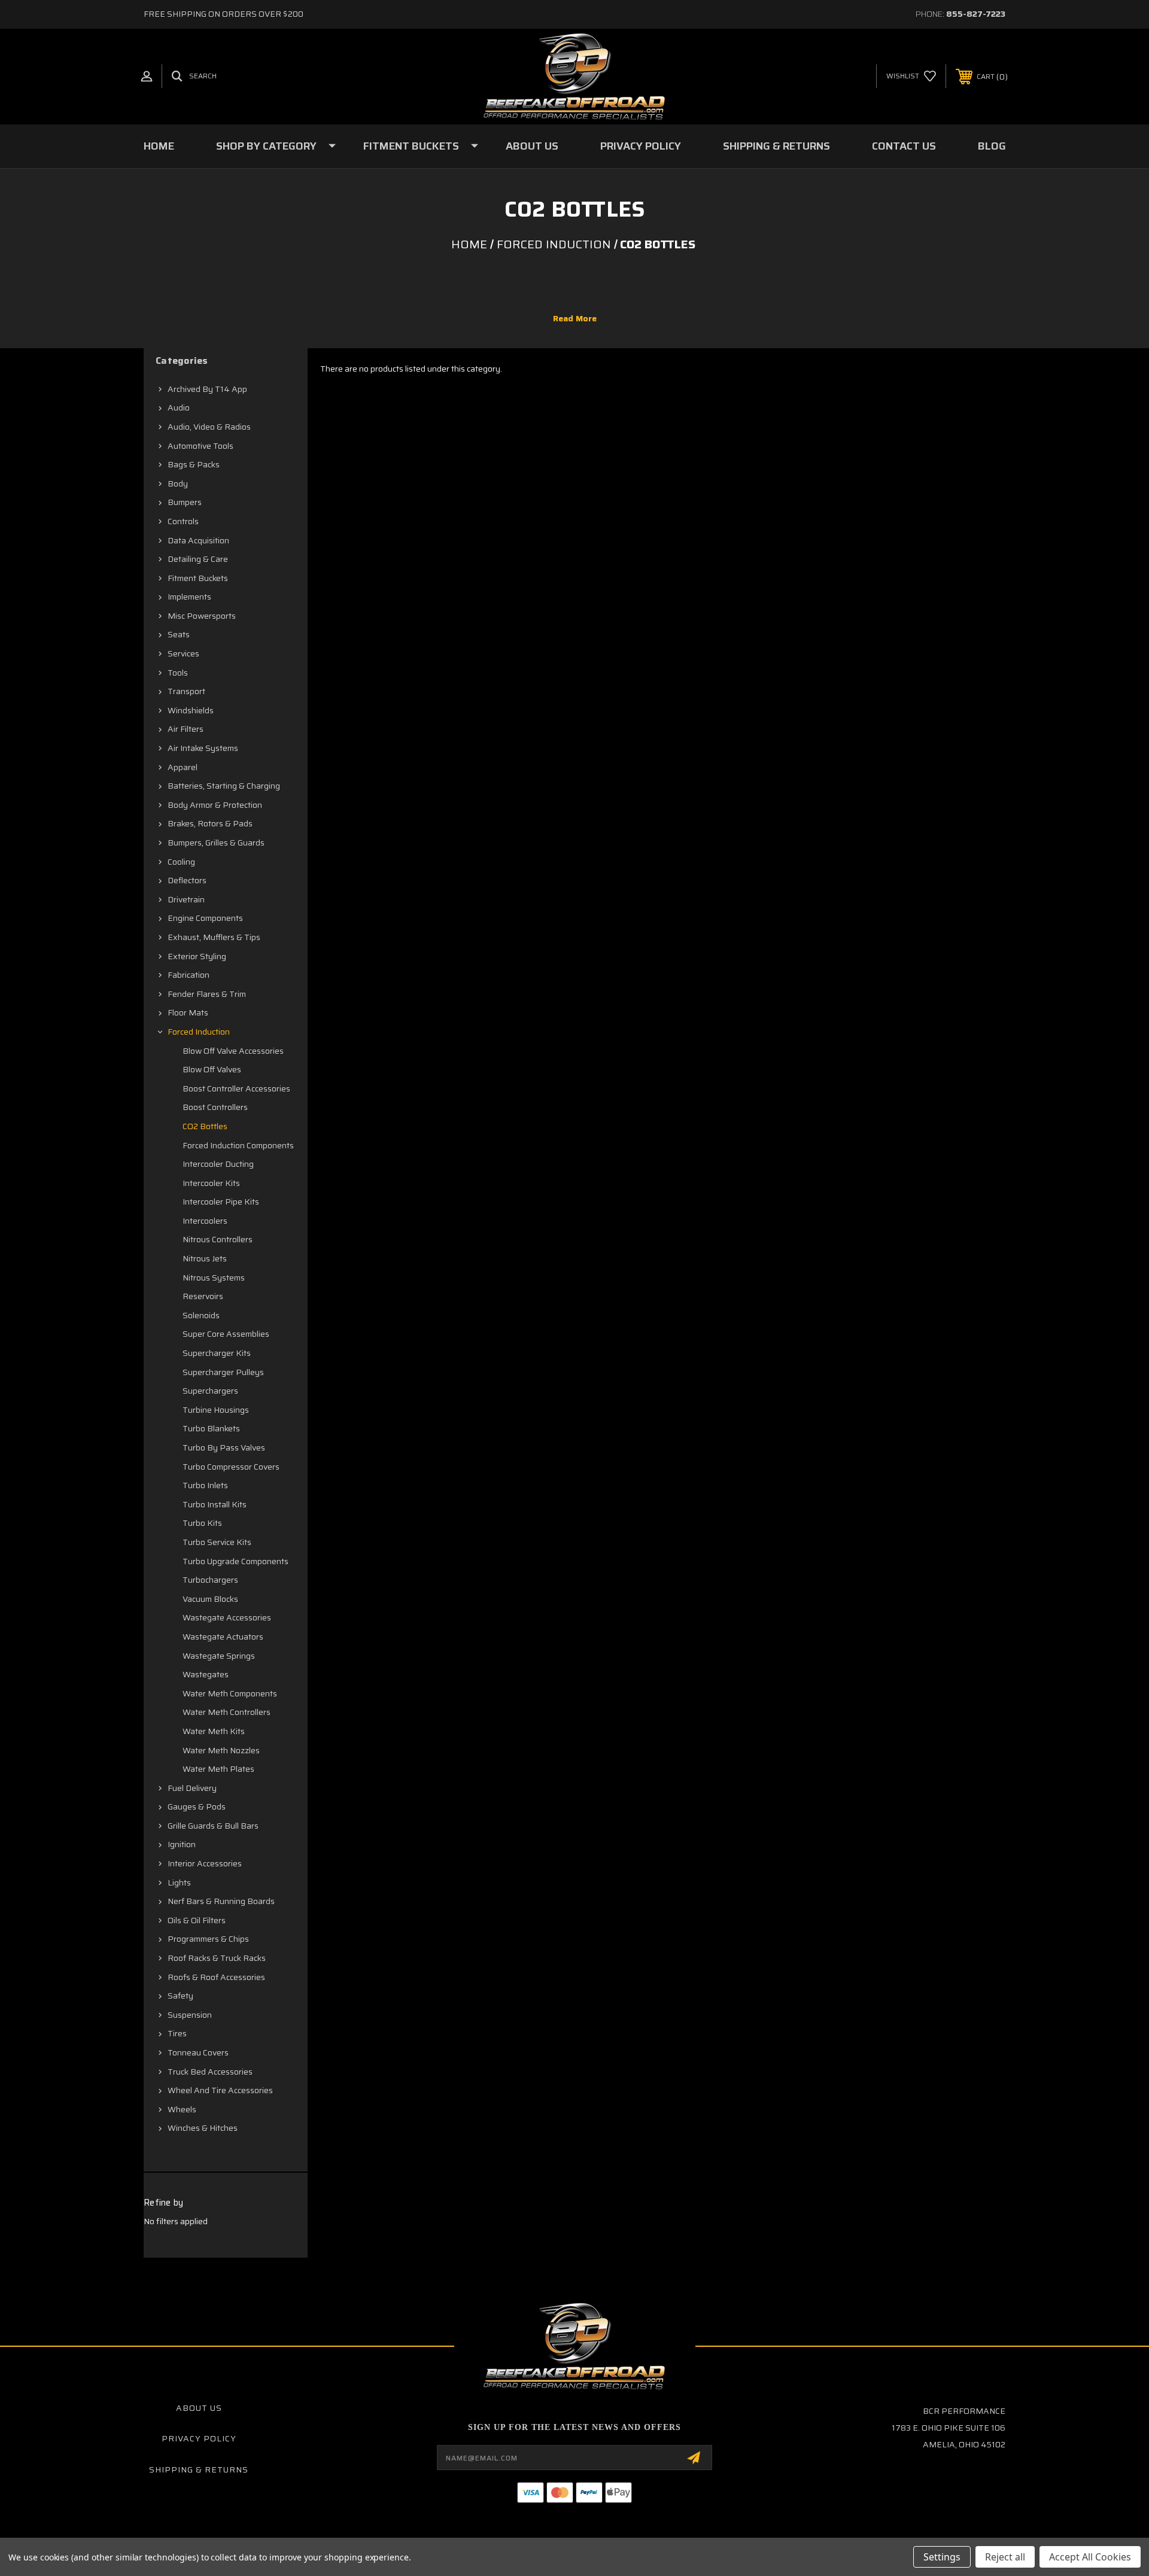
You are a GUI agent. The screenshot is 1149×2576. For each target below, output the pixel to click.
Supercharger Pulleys (223, 1372)
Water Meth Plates (218, 1769)
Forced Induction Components (238, 1145)
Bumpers (185, 502)
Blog (992, 146)
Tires (177, 2033)
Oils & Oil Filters (197, 1920)
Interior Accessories (205, 1863)
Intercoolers (205, 1221)
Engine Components (205, 918)
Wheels (182, 2109)
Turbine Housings (216, 1410)
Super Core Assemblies (226, 1334)
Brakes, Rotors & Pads (210, 823)
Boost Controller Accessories (236, 1088)
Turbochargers (210, 1580)
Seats (179, 634)
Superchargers (210, 1391)
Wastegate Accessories (227, 1617)
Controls (183, 521)
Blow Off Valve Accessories (233, 1051)
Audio (179, 407)
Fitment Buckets (411, 146)
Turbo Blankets (211, 1428)
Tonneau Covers (198, 2052)
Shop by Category (266, 146)
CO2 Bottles (205, 1126)
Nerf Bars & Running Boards (221, 1901)
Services (183, 653)
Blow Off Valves (212, 1069)
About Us (532, 146)
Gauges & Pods (197, 1806)
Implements (189, 597)
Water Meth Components (230, 1693)
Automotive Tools (200, 446)
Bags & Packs (194, 464)
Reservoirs (203, 1296)
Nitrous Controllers (218, 1239)
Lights (179, 1882)
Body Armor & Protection (215, 805)
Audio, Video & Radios (209, 427)
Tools (178, 673)
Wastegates (206, 1674)
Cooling (181, 862)
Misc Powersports (202, 616)
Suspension (190, 2015)
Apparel (183, 767)
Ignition (182, 1844)
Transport (186, 691)
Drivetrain (186, 899)
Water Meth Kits (214, 1731)
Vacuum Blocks (210, 1599)
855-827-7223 (976, 14)
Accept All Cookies (1090, 2557)
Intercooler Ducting (218, 1164)
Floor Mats (188, 1012)
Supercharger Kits (217, 1353)
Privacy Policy (641, 146)
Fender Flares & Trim (207, 994)
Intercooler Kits (211, 1183)
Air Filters (186, 729)
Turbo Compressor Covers (231, 1467)
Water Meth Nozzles (221, 1750)
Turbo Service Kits (217, 1542)
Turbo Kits (202, 1523)
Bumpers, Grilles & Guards (216, 843)
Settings (942, 2557)
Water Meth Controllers (227, 1712)
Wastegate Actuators (223, 1637)
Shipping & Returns (776, 146)
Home (159, 146)
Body (178, 483)
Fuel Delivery (192, 1788)
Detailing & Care (198, 559)
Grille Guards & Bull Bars (213, 1826)
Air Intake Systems (203, 748)
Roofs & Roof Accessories (216, 1977)
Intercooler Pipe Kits (221, 1202)
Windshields (191, 710)
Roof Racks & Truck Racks (217, 1958)
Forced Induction (199, 1032)
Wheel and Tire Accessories (220, 2090)
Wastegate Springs (219, 1656)
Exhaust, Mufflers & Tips (214, 937)
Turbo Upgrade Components (235, 1561)
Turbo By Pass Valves (224, 1447)
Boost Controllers (215, 1107)
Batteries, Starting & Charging (224, 786)
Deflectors (187, 880)
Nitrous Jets (205, 1258)
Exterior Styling (197, 956)
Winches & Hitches (203, 2128)
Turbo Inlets (205, 1485)
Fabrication (189, 975)
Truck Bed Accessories (210, 2072)
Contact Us (904, 146)
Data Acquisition (198, 540)
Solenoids (201, 1315)
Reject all (1005, 2557)
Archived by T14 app (207, 389)
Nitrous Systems (214, 1278)
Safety (180, 1996)
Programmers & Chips (208, 1939)
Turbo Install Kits (215, 1504)
